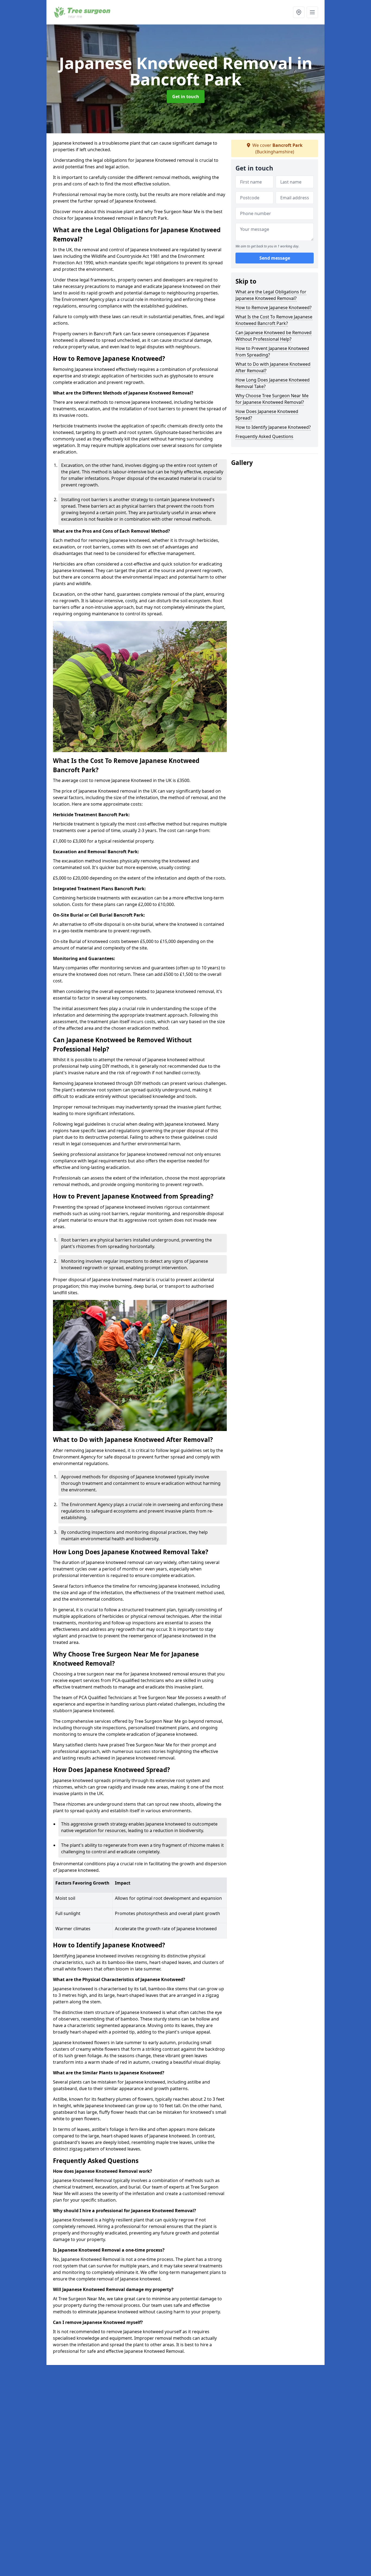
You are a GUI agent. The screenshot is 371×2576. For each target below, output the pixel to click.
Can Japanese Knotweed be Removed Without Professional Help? (273, 336)
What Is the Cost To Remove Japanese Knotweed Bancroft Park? (274, 320)
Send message (275, 258)
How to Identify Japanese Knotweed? (273, 427)
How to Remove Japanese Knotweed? (273, 308)
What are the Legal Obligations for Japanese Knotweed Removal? (271, 295)
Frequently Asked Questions (264, 436)
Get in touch (186, 97)
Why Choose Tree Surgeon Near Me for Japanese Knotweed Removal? (272, 399)
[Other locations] (299, 12)
